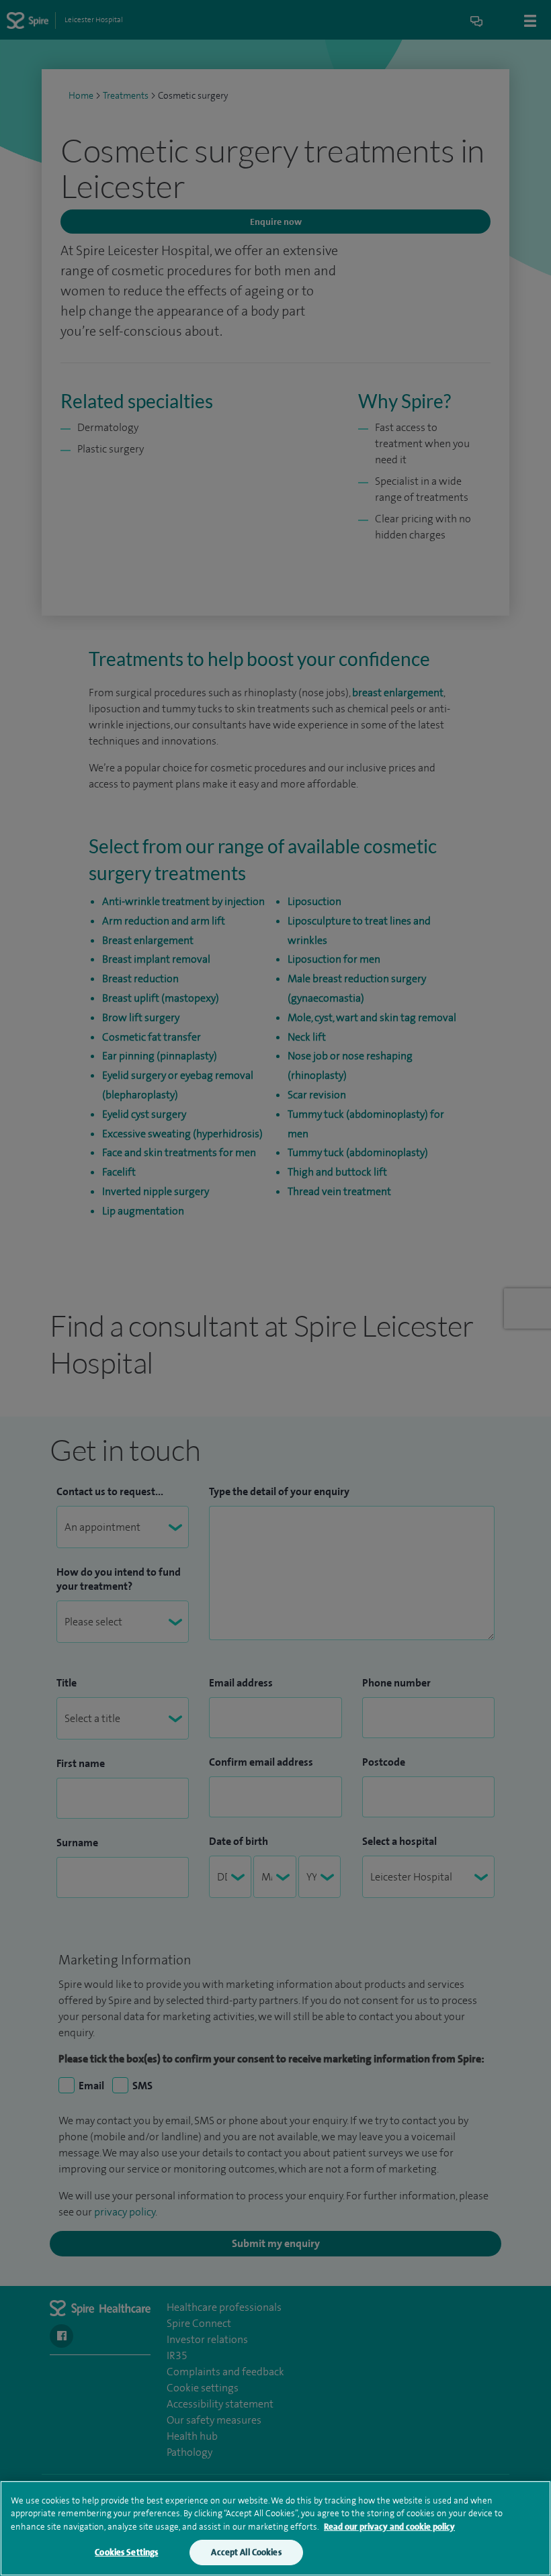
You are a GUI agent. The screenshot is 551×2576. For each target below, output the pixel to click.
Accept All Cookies (246, 2552)
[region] (275, 2528)
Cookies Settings (126, 2552)
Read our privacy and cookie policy (389, 2527)
